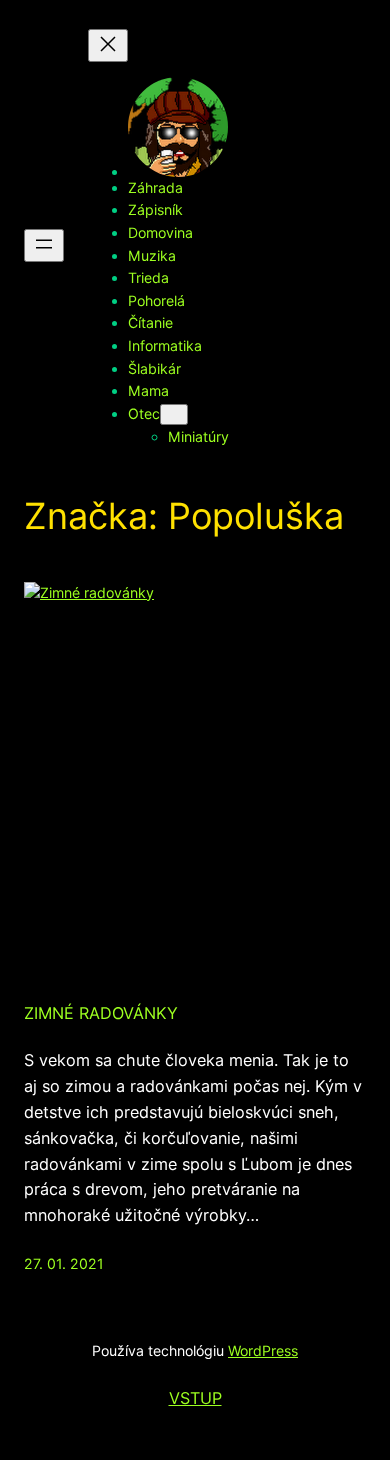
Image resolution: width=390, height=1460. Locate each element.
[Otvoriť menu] (44, 245)
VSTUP (195, 1398)
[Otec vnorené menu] (174, 414)
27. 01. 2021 (64, 1263)
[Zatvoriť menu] (108, 45)
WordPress (263, 1350)
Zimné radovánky (101, 1013)
